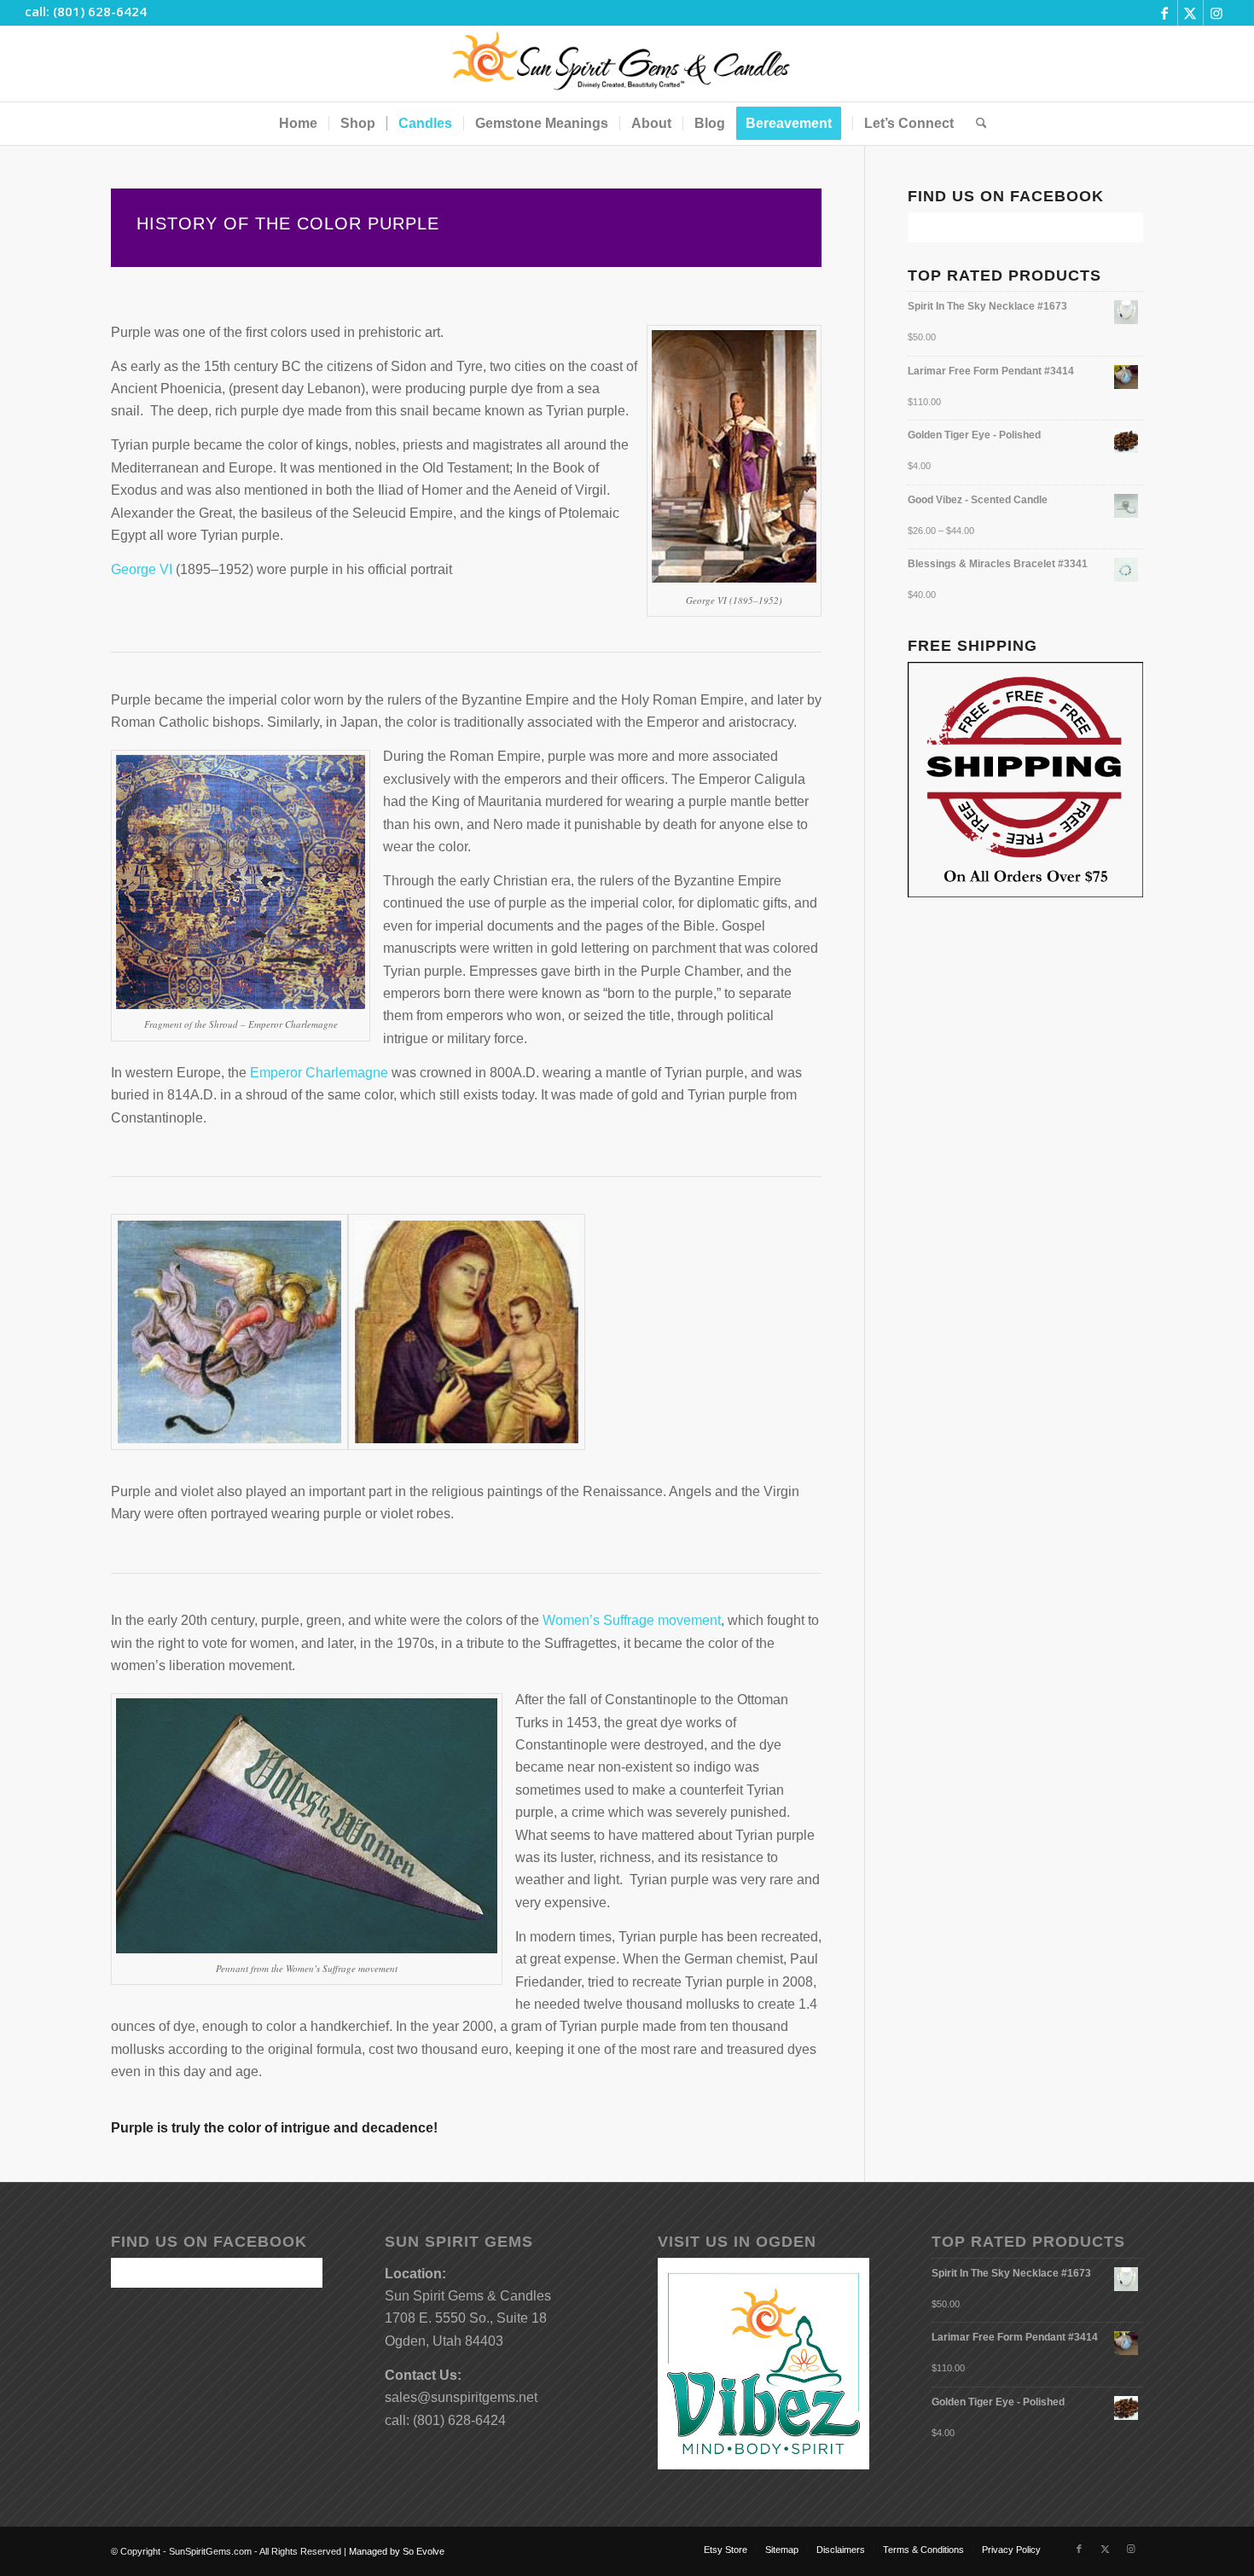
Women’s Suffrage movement (632, 1620)
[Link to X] (1190, 13)
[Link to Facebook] (1165, 13)
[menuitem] (298, 124)
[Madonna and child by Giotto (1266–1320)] (467, 1332)
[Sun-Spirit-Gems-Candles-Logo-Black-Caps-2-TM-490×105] (627, 64)
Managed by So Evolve (397, 2551)
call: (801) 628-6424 (86, 11)
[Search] (976, 124)
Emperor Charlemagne (319, 1073)
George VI (142, 569)
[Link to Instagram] (1216, 13)
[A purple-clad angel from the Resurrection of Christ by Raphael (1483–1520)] (229, 1332)
